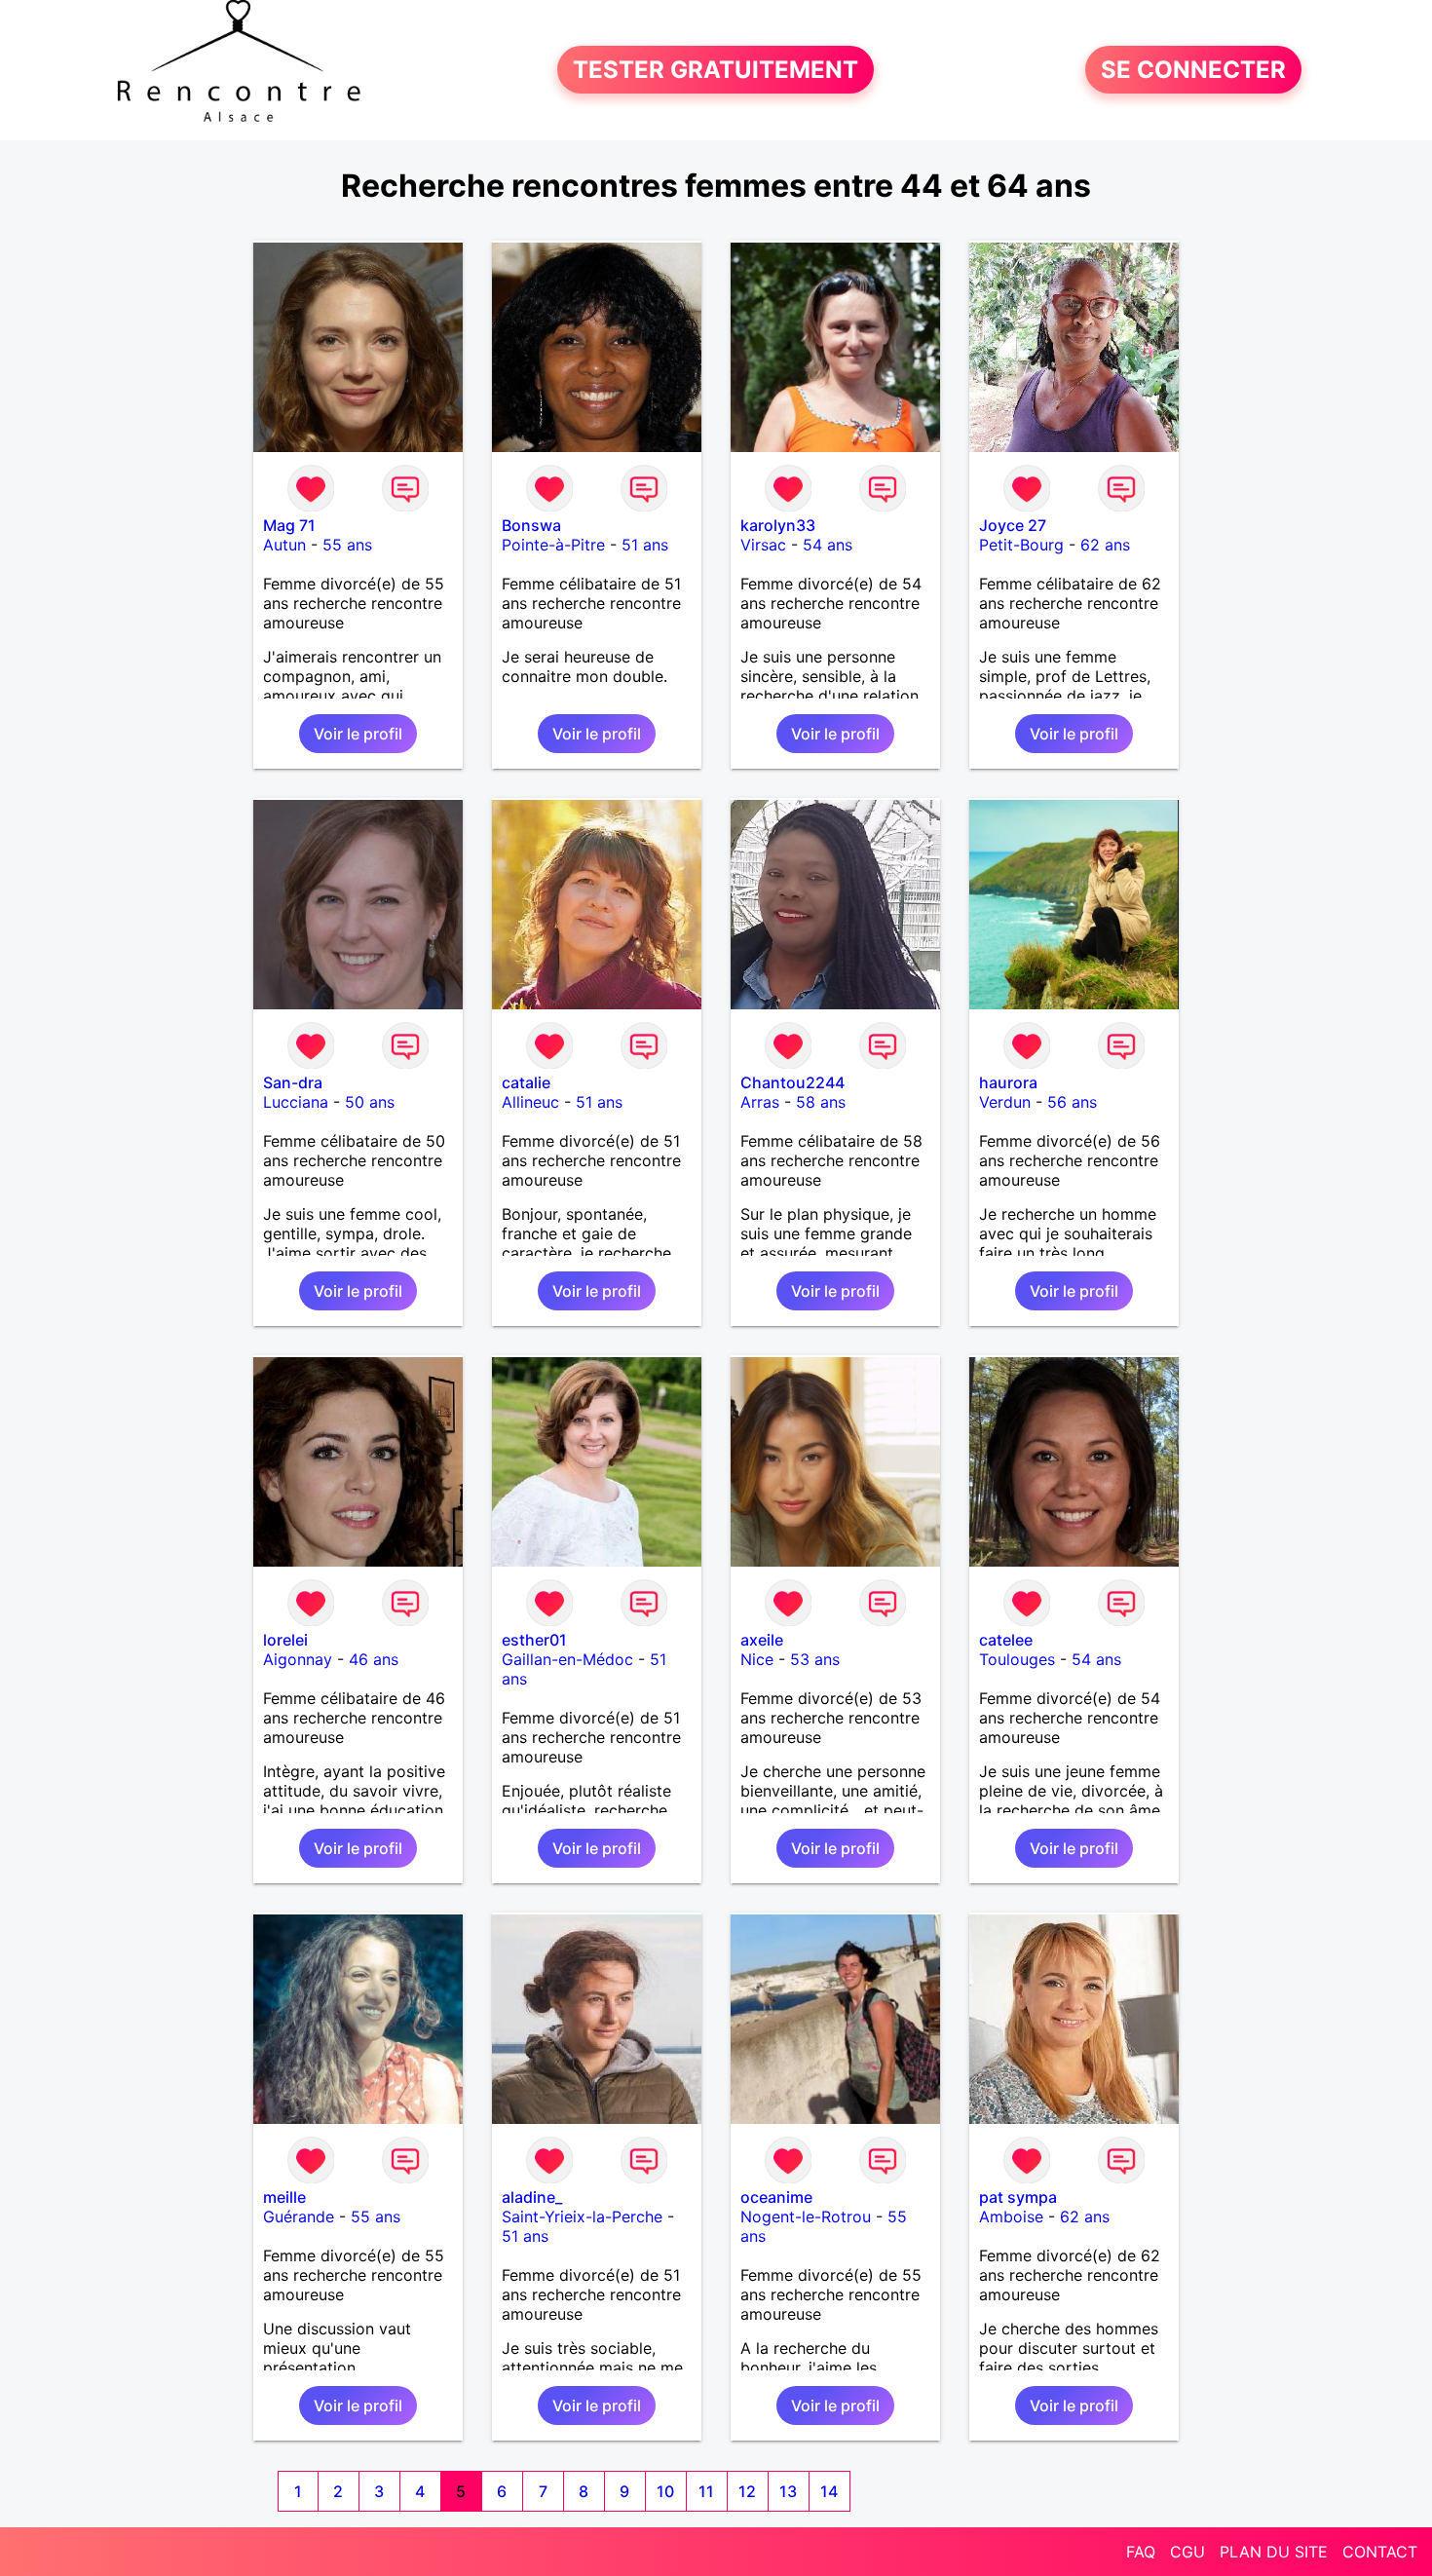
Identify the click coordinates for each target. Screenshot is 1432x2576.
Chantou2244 (792, 1082)
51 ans (645, 545)
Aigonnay (298, 1659)
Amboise (1011, 2216)
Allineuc (530, 1102)
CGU (1187, 2552)
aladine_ (532, 2197)
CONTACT (1380, 2552)
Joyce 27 (1013, 525)
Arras (760, 1102)
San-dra (293, 1082)
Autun (284, 545)
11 (706, 2491)
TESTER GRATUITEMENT (716, 70)
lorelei (285, 1640)
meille (284, 2197)
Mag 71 (289, 525)
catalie (526, 1082)
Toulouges (1017, 1659)
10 (665, 2491)
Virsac (763, 545)
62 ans (1105, 545)
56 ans (1072, 1102)
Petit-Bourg (1021, 545)
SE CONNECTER (1193, 70)
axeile (762, 1640)
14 (829, 2491)
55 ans (347, 545)
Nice (757, 1659)
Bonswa (531, 525)
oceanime (776, 2197)
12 (747, 2491)
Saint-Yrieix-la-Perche (582, 2216)
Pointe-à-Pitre (553, 545)
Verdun (1005, 1102)
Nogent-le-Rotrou (806, 2216)
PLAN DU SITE (1274, 2552)
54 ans (828, 545)
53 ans (815, 1659)
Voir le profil (358, 734)
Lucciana (296, 1102)
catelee (1006, 1640)
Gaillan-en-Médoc (567, 1659)
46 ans (374, 1659)
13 (788, 2491)
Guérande (299, 2216)
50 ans (370, 1102)
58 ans (821, 1102)
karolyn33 (778, 525)
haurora (1008, 1082)
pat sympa (1018, 2197)
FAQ (1141, 2552)
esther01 (534, 1640)
